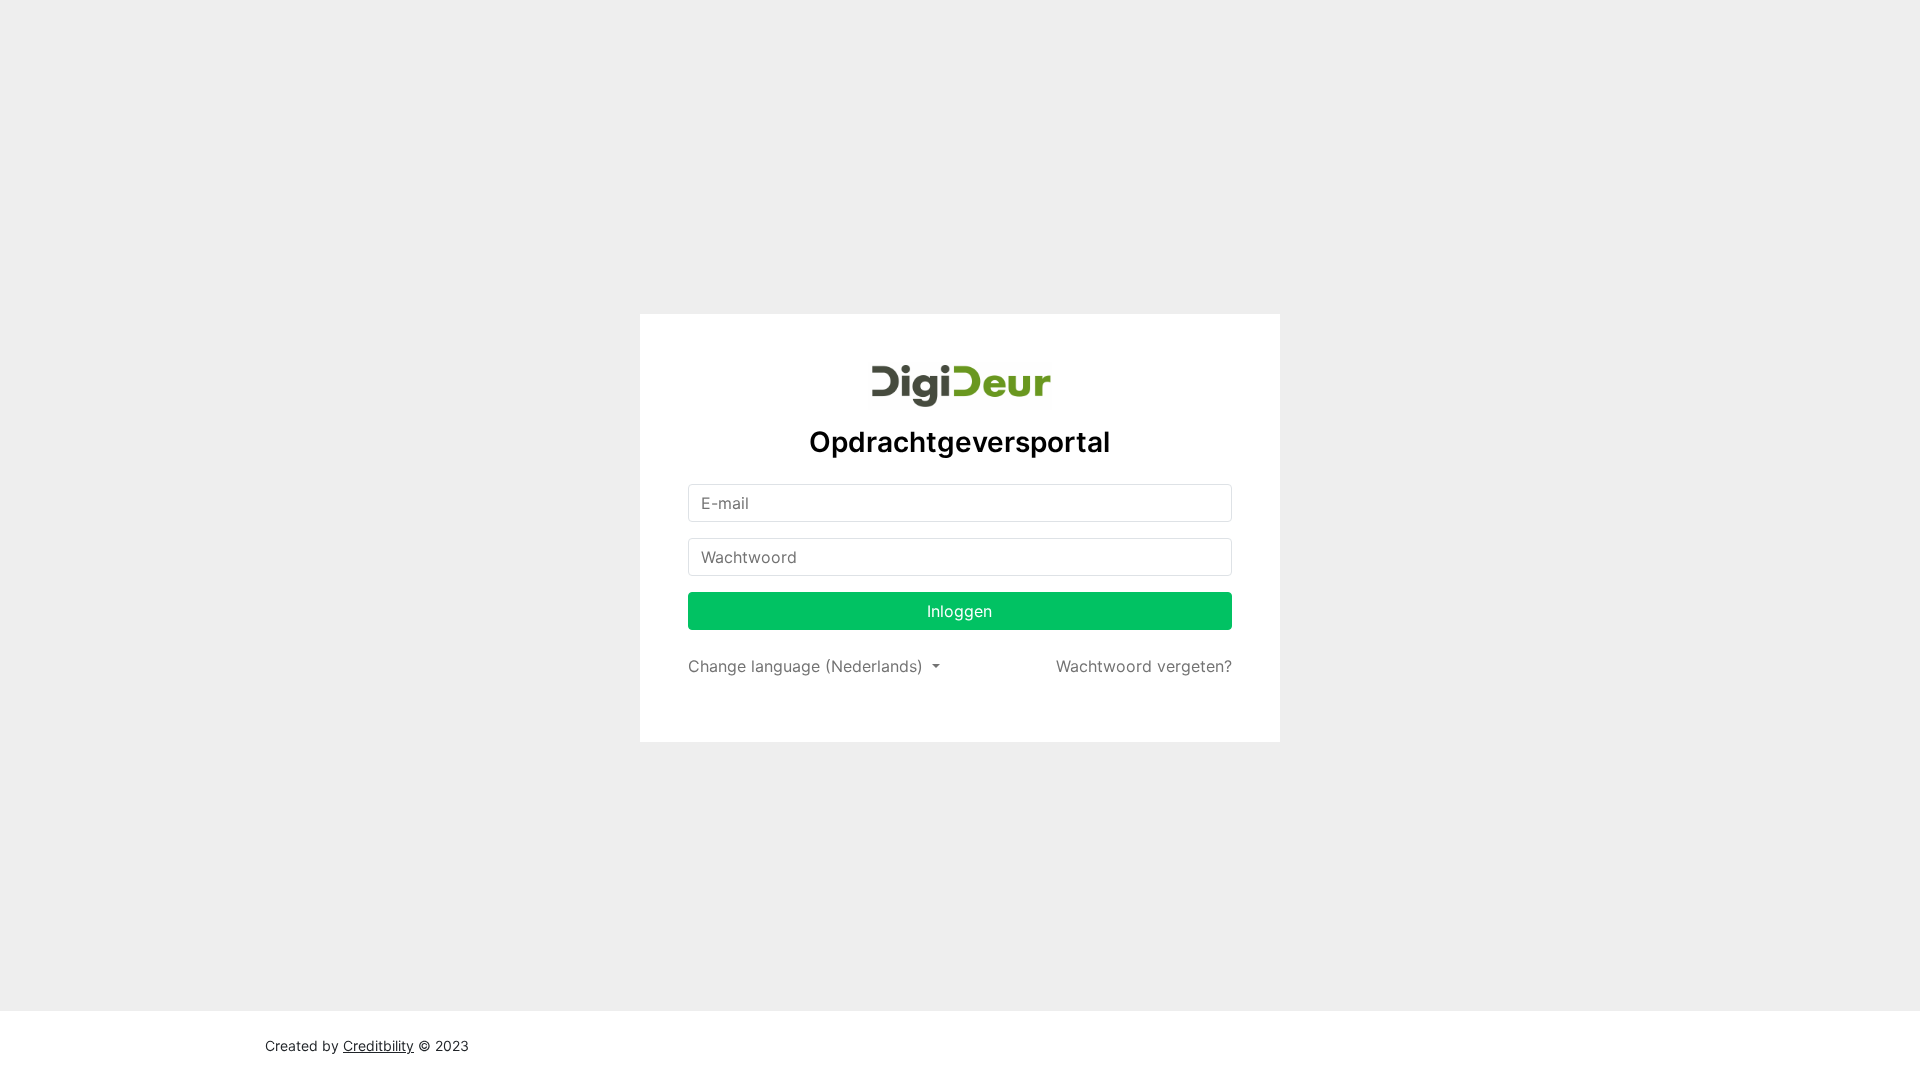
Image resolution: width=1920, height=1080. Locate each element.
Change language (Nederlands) (808, 666)
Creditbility (378, 1045)
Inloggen (959, 611)
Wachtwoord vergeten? (1144, 666)
